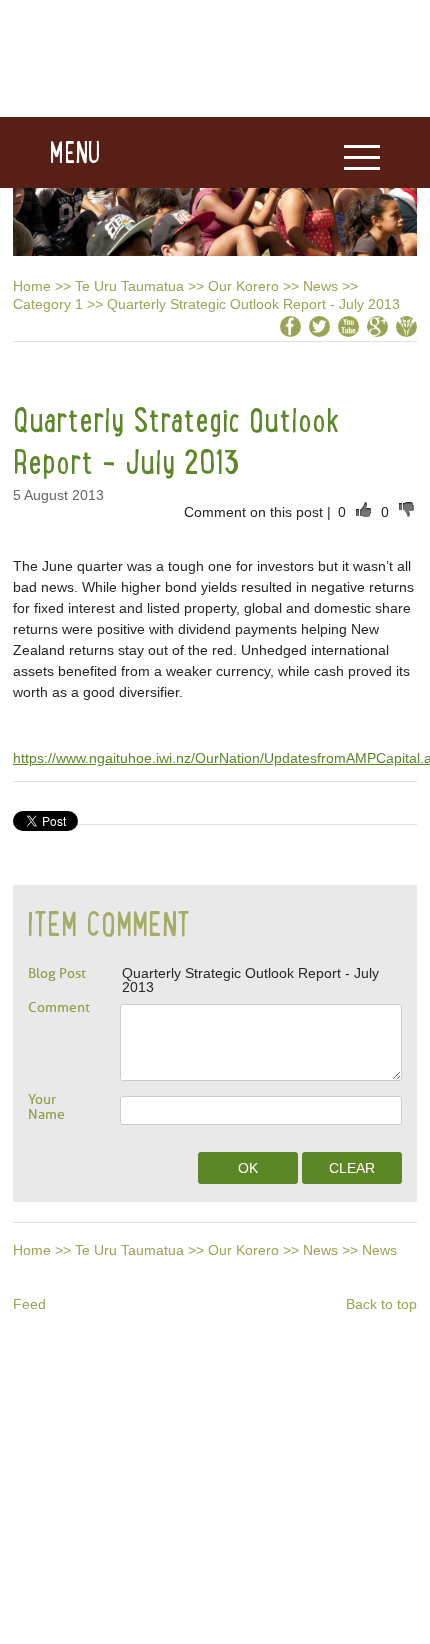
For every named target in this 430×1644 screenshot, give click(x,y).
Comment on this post (255, 512)
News (320, 286)
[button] (50, 153)
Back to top (381, 1304)
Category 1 (48, 304)
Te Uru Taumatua (129, 286)
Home (32, 286)
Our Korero (243, 286)
